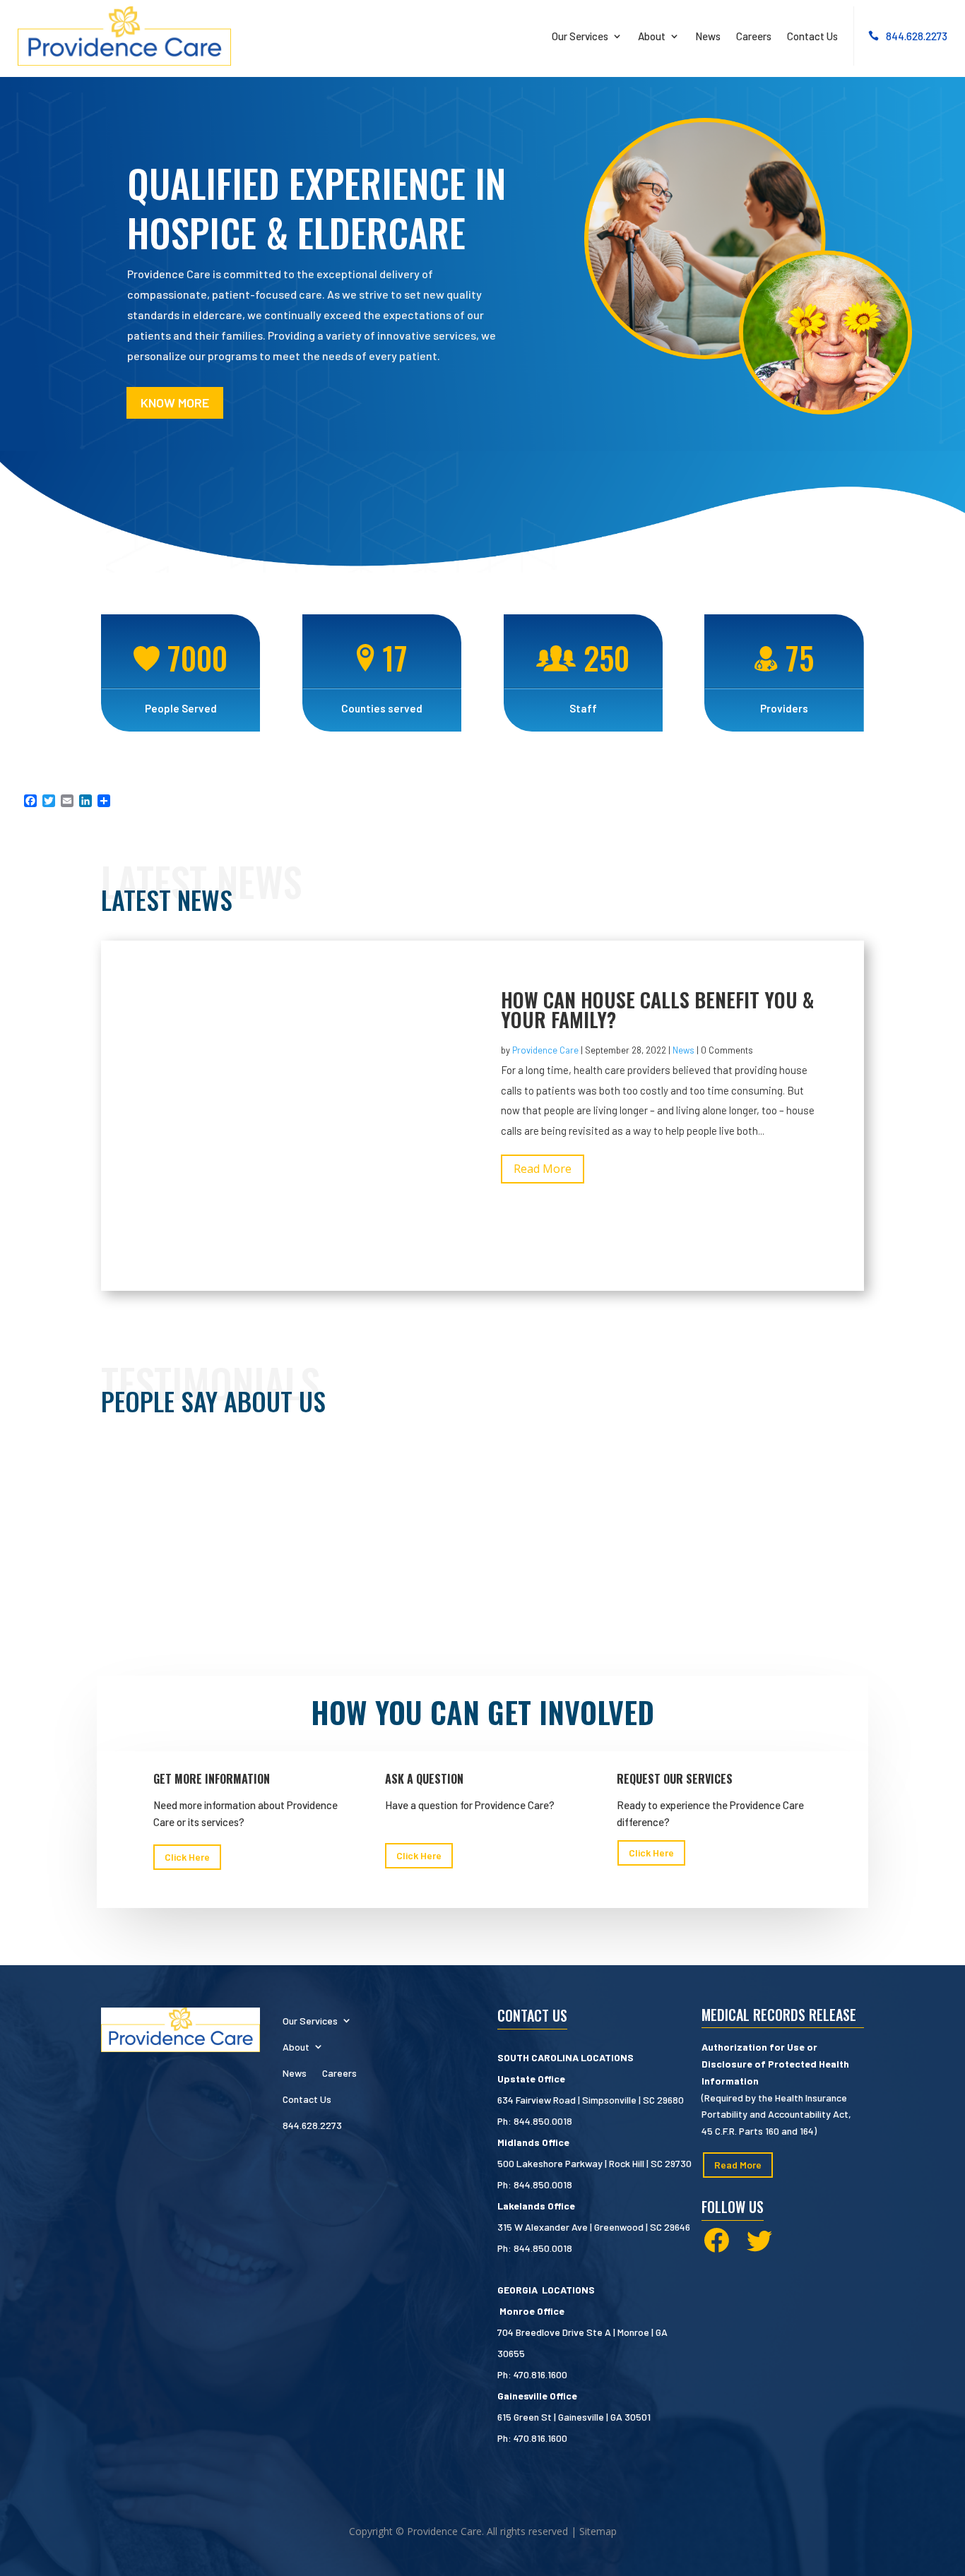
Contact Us (812, 36)
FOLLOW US (733, 2207)
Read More (543, 1169)
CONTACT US (532, 2015)
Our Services (580, 36)
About (652, 36)
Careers (754, 36)
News (708, 36)
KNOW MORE (175, 402)
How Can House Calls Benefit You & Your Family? (657, 1009)
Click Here (187, 1857)
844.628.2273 (917, 36)
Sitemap (598, 2531)
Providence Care (545, 1050)
